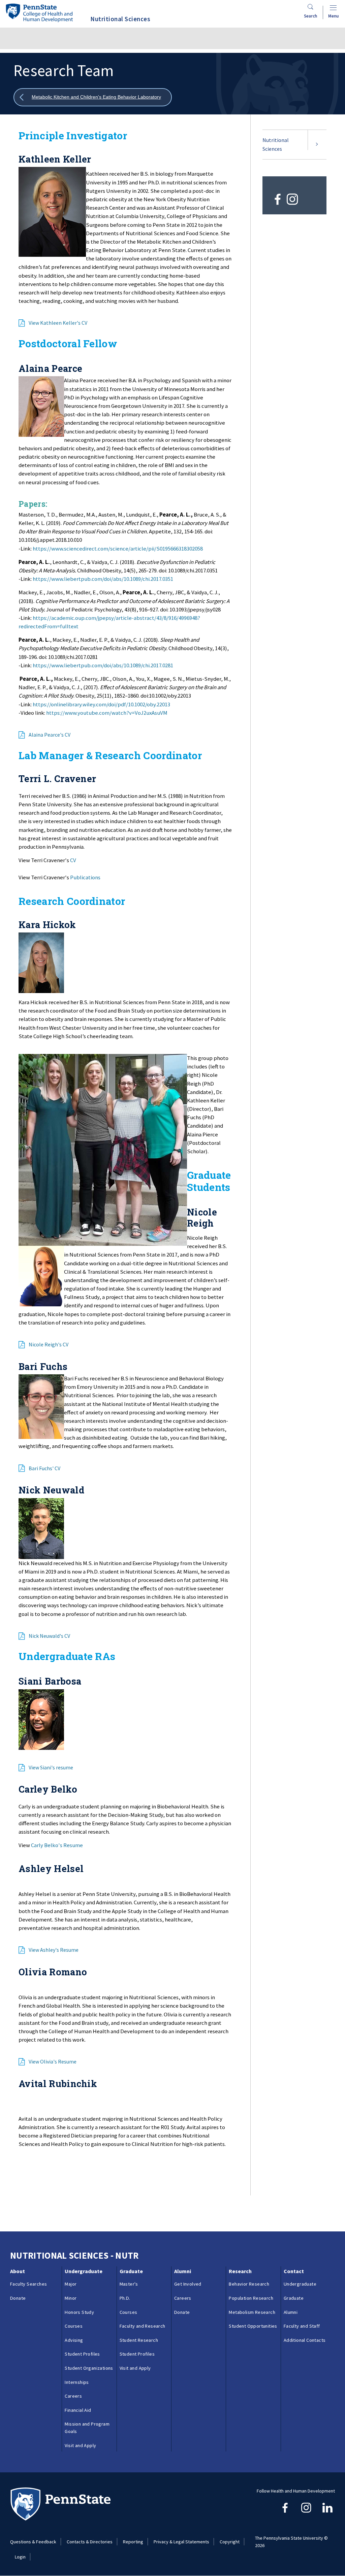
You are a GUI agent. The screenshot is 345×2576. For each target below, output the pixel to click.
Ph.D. (125, 2298)
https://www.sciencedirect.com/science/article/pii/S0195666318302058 (118, 549)
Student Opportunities (253, 2326)
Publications (85, 877)
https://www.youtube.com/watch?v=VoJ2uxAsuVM (107, 713)
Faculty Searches (28, 2284)
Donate (18, 2298)
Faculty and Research (143, 2326)
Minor (71, 2298)
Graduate (131, 2271)
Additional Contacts (305, 2340)
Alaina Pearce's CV (50, 735)
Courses (74, 2326)
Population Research (251, 2298)
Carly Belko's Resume (57, 1845)
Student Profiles (82, 2354)
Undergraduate (84, 2271)
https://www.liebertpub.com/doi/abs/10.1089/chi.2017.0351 (103, 579)
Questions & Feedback (33, 2542)
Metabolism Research (252, 2312)
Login (20, 2557)
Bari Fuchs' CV (44, 1468)
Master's (129, 2284)
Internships (77, 2382)
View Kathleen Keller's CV (58, 323)
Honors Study (79, 2312)
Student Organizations (89, 2368)
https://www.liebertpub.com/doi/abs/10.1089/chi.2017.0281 (103, 665)
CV (73, 860)
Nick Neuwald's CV (49, 1636)
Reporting (133, 2542)
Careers (73, 2396)
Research (240, 2271)
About (18, 2271)
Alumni (183, 2271)
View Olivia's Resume (53, 2061)
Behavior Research (249, 2284)
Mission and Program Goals (87, 2428)
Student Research (139, 2340)
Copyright (230, 2542)
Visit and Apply (80, 2445)
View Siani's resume (51, 1767)
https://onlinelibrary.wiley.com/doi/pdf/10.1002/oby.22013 (101, 704)
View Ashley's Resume (54, 1950)
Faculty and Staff (302, 2326)
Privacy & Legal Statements (181, 2542)
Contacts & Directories (90, 2542)
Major (71, 2284)
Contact (294, 2271)
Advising (74, 2340)
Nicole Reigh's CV (49, 1344)
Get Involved (188, 2284)
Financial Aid (78, 2410)
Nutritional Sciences (276, 144)
